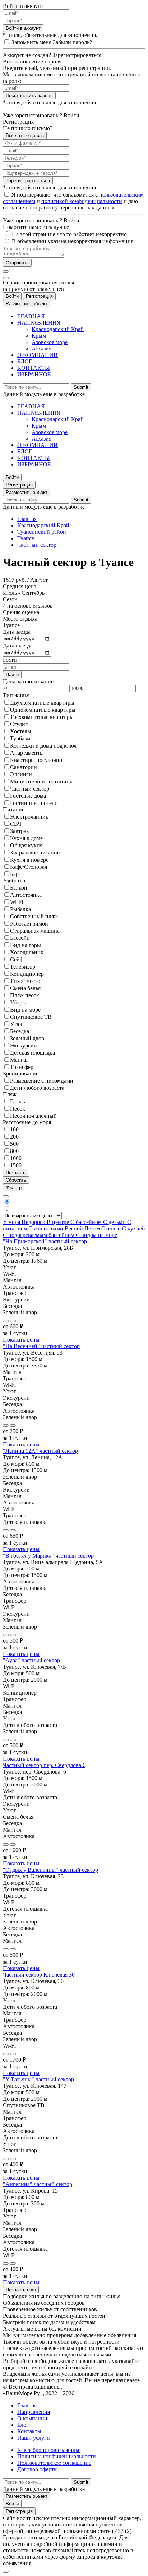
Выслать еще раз (25, 135)
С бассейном (87, 1222)
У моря (12, 1222)
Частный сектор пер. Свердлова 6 (44, 1765)
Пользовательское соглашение (54, 2463)
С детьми (115, 1222)
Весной (75, 1228)
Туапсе (26, 538)
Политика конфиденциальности (57, 2456)
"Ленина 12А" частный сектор (40, 1451)
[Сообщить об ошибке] (13, 1321)
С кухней (134, 1228)
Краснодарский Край (58, 329)
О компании (32, 2418)
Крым (39, 336)
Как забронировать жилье (49, 2450)
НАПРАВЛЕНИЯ (39, 323)
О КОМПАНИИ (38, 355)
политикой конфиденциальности (82, 201)
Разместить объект (27, 304)
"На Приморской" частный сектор (45, 1241)
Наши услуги (34, 2438)
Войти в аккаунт (23, 28)
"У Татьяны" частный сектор (38, 2079)
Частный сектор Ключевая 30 (39, 1975)
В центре (59, 1222)
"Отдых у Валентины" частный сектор (50, 1870)
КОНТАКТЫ (34, 368)
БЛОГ (25, 361)
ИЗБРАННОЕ (34, 374)
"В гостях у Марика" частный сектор (48, 1556)
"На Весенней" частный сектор (41, 1346)
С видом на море (96, 1235)
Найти (12, 675)
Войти (12, 296)
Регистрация (39, 296)
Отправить (17, 263)
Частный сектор (37, 545)
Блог (23, 2425)
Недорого (34, 1222)
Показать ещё (21, 2290)
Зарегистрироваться (28, 181)
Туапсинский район (42, 532)
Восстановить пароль (29, 96)
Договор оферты (38, 2469)
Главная (27, 519)
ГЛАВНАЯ (31, 316)
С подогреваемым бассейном (39, 1235)
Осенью (112, 1228)
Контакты (29, 2431)
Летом (93, 1228)
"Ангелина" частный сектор (38, 2184)
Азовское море (50, 342)
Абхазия (41, 349)
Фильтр (14, 1188)
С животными (47, 1228)
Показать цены (21, 1340)
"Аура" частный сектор (31, 1660)
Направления (34, 2412)
